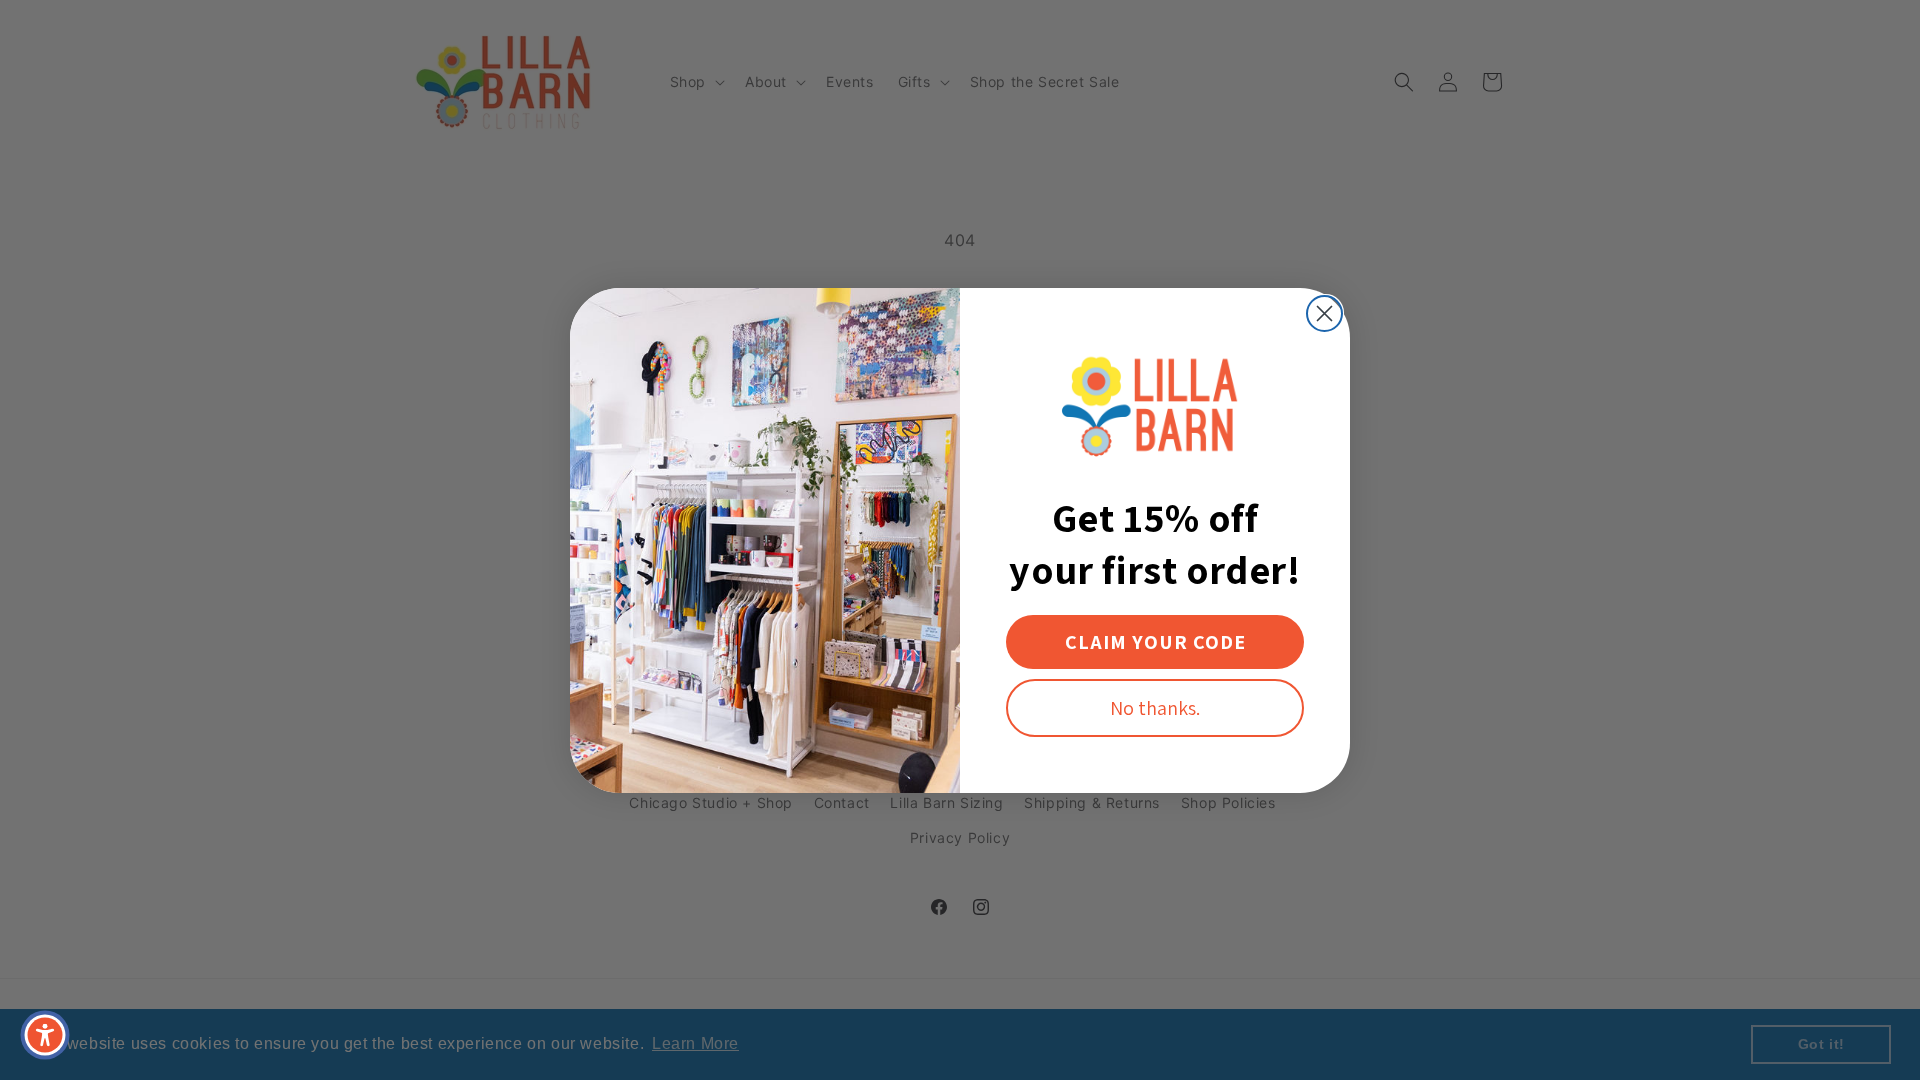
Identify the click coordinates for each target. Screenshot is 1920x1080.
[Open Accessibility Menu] (45, 1035)
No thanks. (1155, 708)
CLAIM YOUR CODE (1155, 642)
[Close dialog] (1324, 313)
